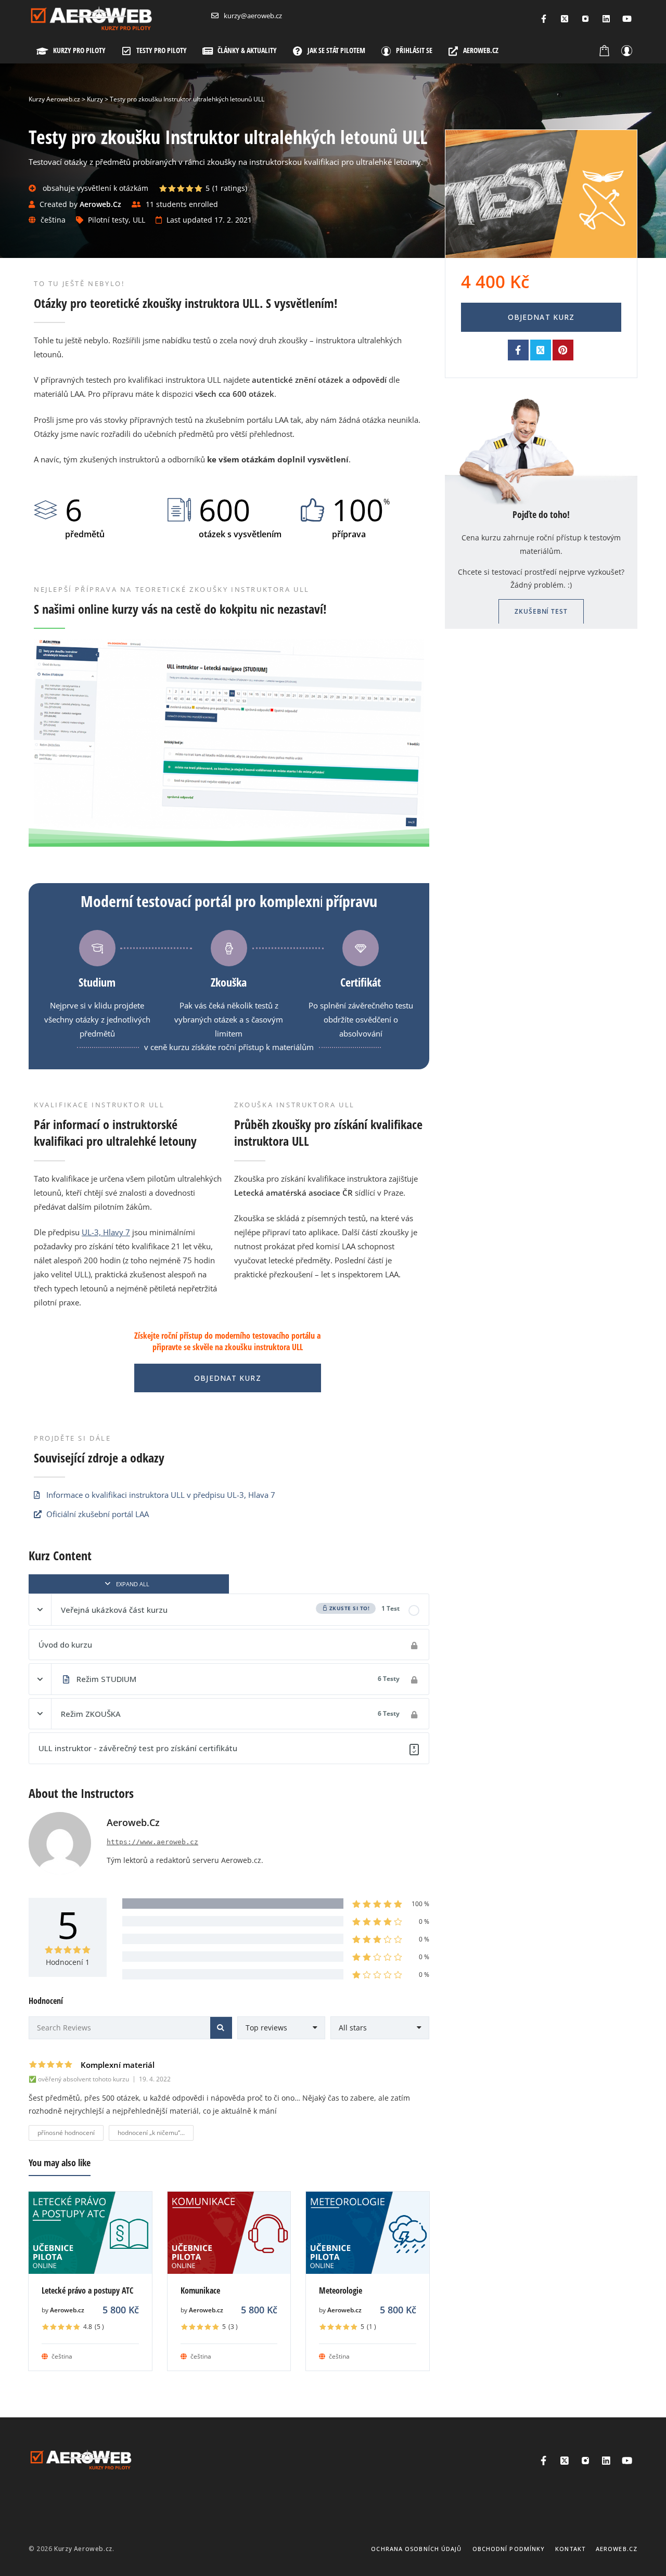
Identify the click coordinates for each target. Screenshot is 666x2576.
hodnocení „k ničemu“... (151, 2133)
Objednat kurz (228, 1378)
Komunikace (200, 2290)
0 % (424, 1921)
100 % (420, 1904)
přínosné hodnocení (66, 2133)
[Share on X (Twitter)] (541, 350)
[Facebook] (544, 19)
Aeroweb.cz (67, 2310)
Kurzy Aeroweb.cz (83, 2549)
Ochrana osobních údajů (416, 2549)
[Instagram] (585, 19)
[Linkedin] (606, 19)
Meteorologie (341, 2290)
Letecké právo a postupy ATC (87, 2290)
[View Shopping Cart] (605, 50)
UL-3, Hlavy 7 (106, 1232)
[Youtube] (627, 19)
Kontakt (570, 2549)
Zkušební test (541, 611)
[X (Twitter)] (565, 19)
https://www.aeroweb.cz (152, 1842)
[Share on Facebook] (518, 350)
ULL (139, 220)
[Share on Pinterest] (563, 350)
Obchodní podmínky (509, 2549)
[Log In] (626, 50)
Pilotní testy (108, 220)
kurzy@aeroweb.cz (253, 16)
